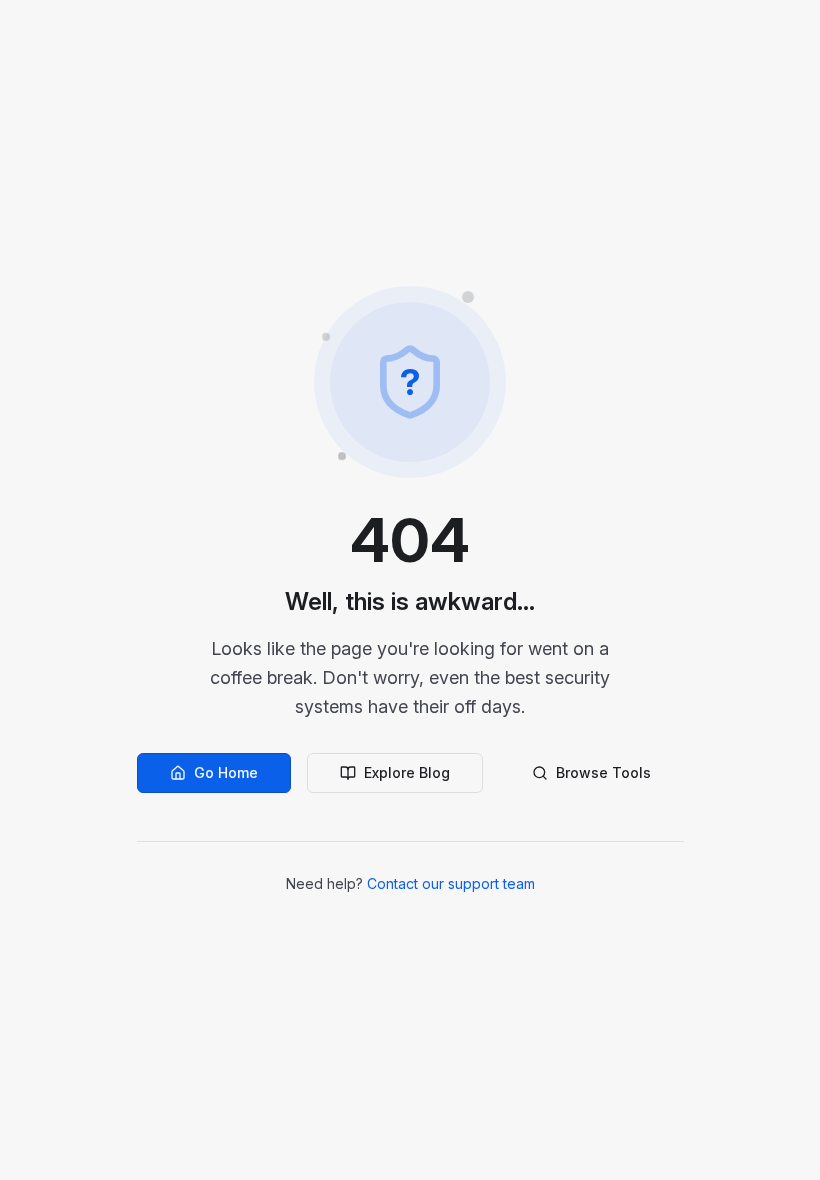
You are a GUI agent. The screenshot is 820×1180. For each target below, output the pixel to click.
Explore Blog (407, 772)
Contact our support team (451, 883)
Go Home (226, 772)
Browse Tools (603, 772)
